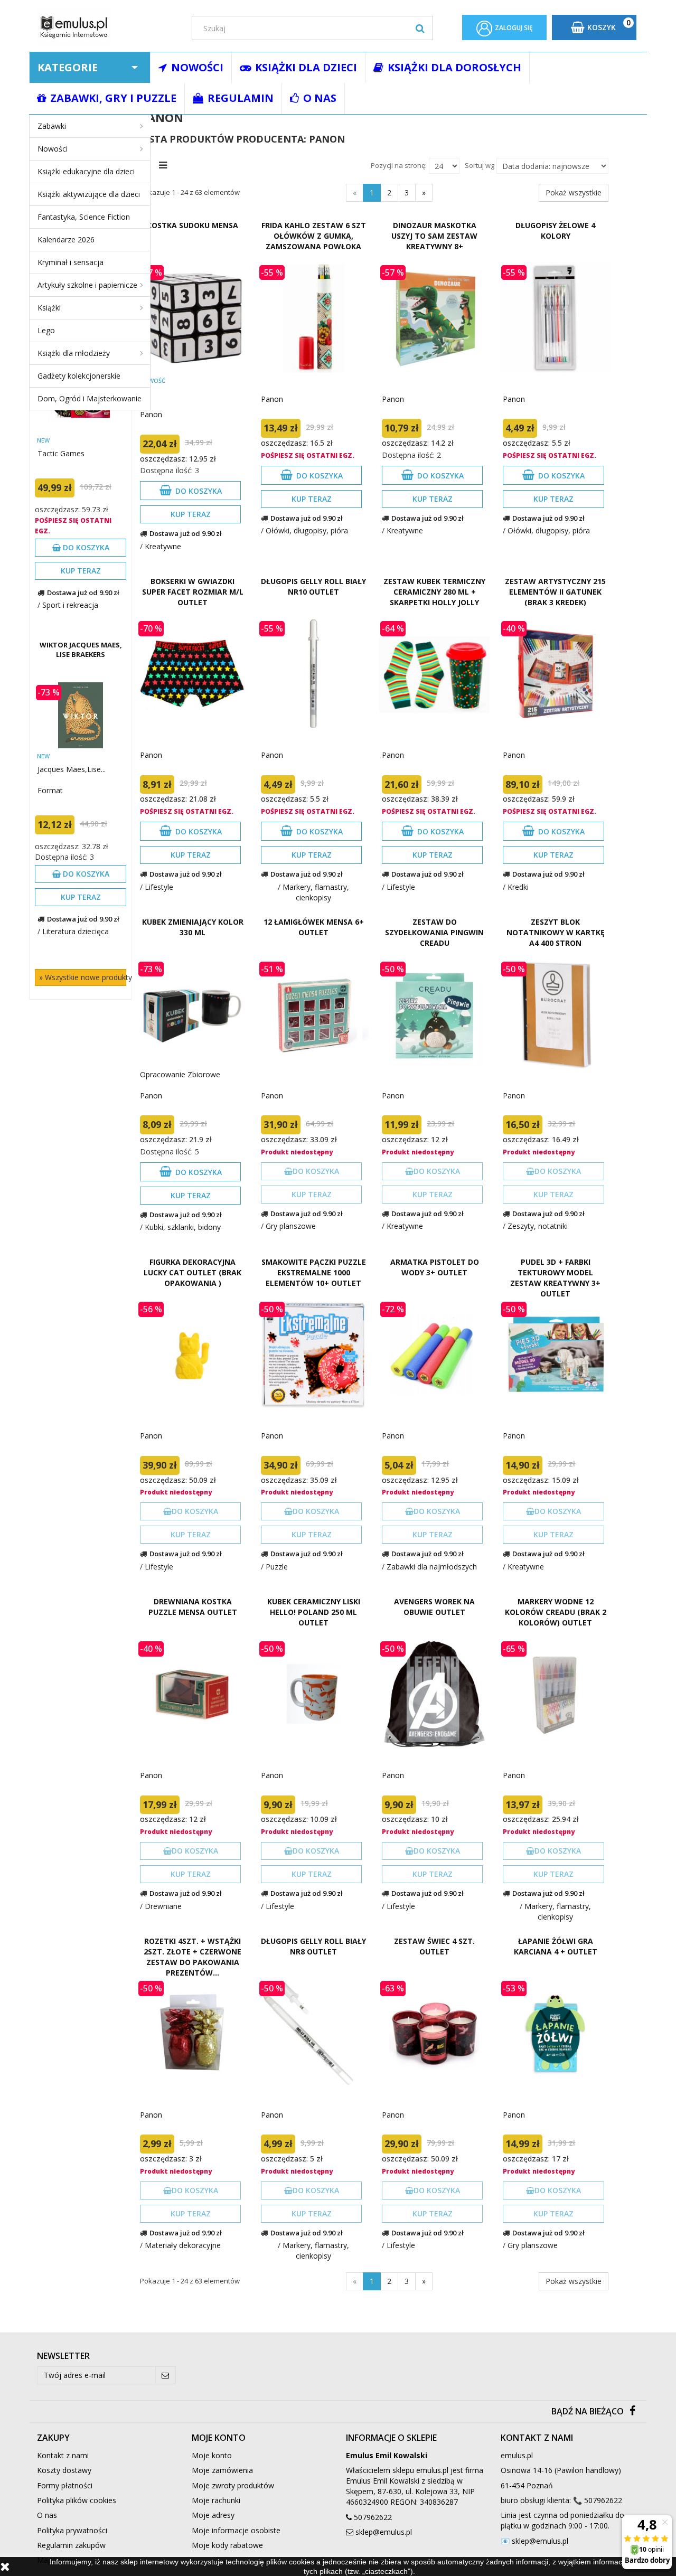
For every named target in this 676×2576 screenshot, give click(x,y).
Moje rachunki (216, 2500)
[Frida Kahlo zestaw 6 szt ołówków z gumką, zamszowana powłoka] (313, 318)
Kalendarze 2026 (66, 239)
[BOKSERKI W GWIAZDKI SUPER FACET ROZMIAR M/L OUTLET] (193, 674)
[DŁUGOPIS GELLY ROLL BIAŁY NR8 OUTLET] (313, 2033)
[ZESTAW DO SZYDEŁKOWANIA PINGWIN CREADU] (434, 1014)
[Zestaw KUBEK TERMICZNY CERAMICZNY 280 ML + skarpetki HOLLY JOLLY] (434, 674)
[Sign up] (166, 2375)
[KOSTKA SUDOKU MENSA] (193, 318)
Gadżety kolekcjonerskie (79, 376)
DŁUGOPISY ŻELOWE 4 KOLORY (555, 231)
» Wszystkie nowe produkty (83, 977)
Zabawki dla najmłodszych (432, 1567)
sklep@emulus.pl (384, 2532)
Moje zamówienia (222, 2470)
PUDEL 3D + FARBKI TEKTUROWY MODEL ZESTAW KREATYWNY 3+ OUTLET (555, 1278)
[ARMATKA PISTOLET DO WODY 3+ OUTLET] (434, 1354)
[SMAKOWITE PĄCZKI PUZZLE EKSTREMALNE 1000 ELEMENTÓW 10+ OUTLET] (313, 1354)
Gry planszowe (291, 1226)
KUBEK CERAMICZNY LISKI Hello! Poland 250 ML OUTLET (314, 1612)
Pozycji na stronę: (399, 165)
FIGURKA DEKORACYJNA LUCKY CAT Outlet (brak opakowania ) (193, 1272)
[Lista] (166, 164)
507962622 (373, 2517)
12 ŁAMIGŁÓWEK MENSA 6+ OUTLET (314, 927)
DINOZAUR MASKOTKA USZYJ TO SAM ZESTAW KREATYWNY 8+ (434, 236)
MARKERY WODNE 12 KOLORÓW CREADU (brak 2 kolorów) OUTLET (556, 1612)
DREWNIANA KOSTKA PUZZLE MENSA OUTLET (193, 1607)
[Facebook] (632, 2412)
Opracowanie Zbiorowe (180, 1074)
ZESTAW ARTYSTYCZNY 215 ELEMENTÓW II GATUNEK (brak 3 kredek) (555, 592)
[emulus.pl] (106, 27)
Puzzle (277, 1567)
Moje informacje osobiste (236, 2530)
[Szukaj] (420, 28)
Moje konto (212, 2455)
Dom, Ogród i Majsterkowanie (90, 398)
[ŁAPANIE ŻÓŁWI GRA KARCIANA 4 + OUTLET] (555, 2033)
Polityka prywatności (72, 2530)
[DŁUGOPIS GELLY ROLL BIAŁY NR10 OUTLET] (313, 674)
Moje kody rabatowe (227, 2545)
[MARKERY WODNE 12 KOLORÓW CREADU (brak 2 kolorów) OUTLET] (555, 1694)
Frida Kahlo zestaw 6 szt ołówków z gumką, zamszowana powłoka (314, 236)
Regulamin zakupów (71, 2545)
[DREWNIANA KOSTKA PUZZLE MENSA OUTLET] (193, 1694)
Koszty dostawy (64, 2470)
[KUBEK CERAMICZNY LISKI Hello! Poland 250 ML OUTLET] (313, 1694)
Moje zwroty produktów (233, 2485)
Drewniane (163, 1906)
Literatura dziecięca (76, 931)
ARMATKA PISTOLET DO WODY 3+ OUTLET (435, 1267)
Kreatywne (163, 546)
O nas (47, 2515)
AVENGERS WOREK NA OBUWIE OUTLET (434, 1607)
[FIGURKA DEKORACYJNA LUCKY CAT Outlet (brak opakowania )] (193, 1354)
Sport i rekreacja (70, 605)
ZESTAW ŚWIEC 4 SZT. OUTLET (434, 1946)
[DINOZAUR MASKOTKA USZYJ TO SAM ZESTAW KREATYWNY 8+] (434, 318)
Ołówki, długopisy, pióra (307, 530)
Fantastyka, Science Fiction (84, 217)
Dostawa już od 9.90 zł (83, 593)
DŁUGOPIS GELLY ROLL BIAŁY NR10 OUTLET (313, 586)
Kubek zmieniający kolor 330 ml (193, 927)
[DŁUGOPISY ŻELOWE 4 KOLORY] (555, 318)
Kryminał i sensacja (71, 262)
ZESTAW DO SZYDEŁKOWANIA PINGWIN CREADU (434, 932)
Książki (49, 308)
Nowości (53, 149)
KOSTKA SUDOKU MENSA (193, 225)
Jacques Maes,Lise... (72, 769)
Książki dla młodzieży (74, 353)
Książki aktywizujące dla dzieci (89, 194)
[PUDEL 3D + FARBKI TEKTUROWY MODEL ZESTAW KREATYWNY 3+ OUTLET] (555, 1354)
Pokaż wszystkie (574, 192)
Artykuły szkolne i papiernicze (87, 285)
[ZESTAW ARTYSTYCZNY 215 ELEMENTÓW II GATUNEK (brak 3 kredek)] (555, 674)
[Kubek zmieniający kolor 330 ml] (193, 1014)
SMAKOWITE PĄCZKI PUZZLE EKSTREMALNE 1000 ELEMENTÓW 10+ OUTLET (314, 1272)
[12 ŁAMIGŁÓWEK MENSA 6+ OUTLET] (313, 1014)
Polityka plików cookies (77, 2500)
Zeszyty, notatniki (538, 1226)
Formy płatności (65, 2485)
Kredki (518, 887)
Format (50, 790)
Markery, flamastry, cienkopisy (316, 892)
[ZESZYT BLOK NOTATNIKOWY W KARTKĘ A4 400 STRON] (555, 1014)
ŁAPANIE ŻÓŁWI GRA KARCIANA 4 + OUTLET (556, 1946)
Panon (151, 414)
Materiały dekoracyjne (183, 2245)
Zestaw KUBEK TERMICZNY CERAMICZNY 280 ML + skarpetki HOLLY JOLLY (434, 592)
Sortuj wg (480, 165)
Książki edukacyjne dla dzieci (86, 171)
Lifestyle (159, 887)
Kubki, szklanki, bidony (183, 1227)
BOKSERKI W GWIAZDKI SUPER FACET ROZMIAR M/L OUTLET (193, 592)
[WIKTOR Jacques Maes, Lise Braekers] (81, 715)
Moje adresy (213, 2515)
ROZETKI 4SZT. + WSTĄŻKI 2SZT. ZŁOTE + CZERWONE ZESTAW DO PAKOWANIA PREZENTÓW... (193, 1957)
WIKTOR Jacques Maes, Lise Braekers (81, 650)
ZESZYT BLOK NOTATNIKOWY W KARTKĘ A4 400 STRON (556, 932)
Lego (46, 330)
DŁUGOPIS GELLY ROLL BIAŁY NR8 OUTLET (313, 1946)
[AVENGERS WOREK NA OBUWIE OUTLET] (434, 1694)
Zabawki (52, 126)
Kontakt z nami (63, 2455)
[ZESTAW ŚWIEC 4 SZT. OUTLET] (434, 2033)
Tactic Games (61, 453)
